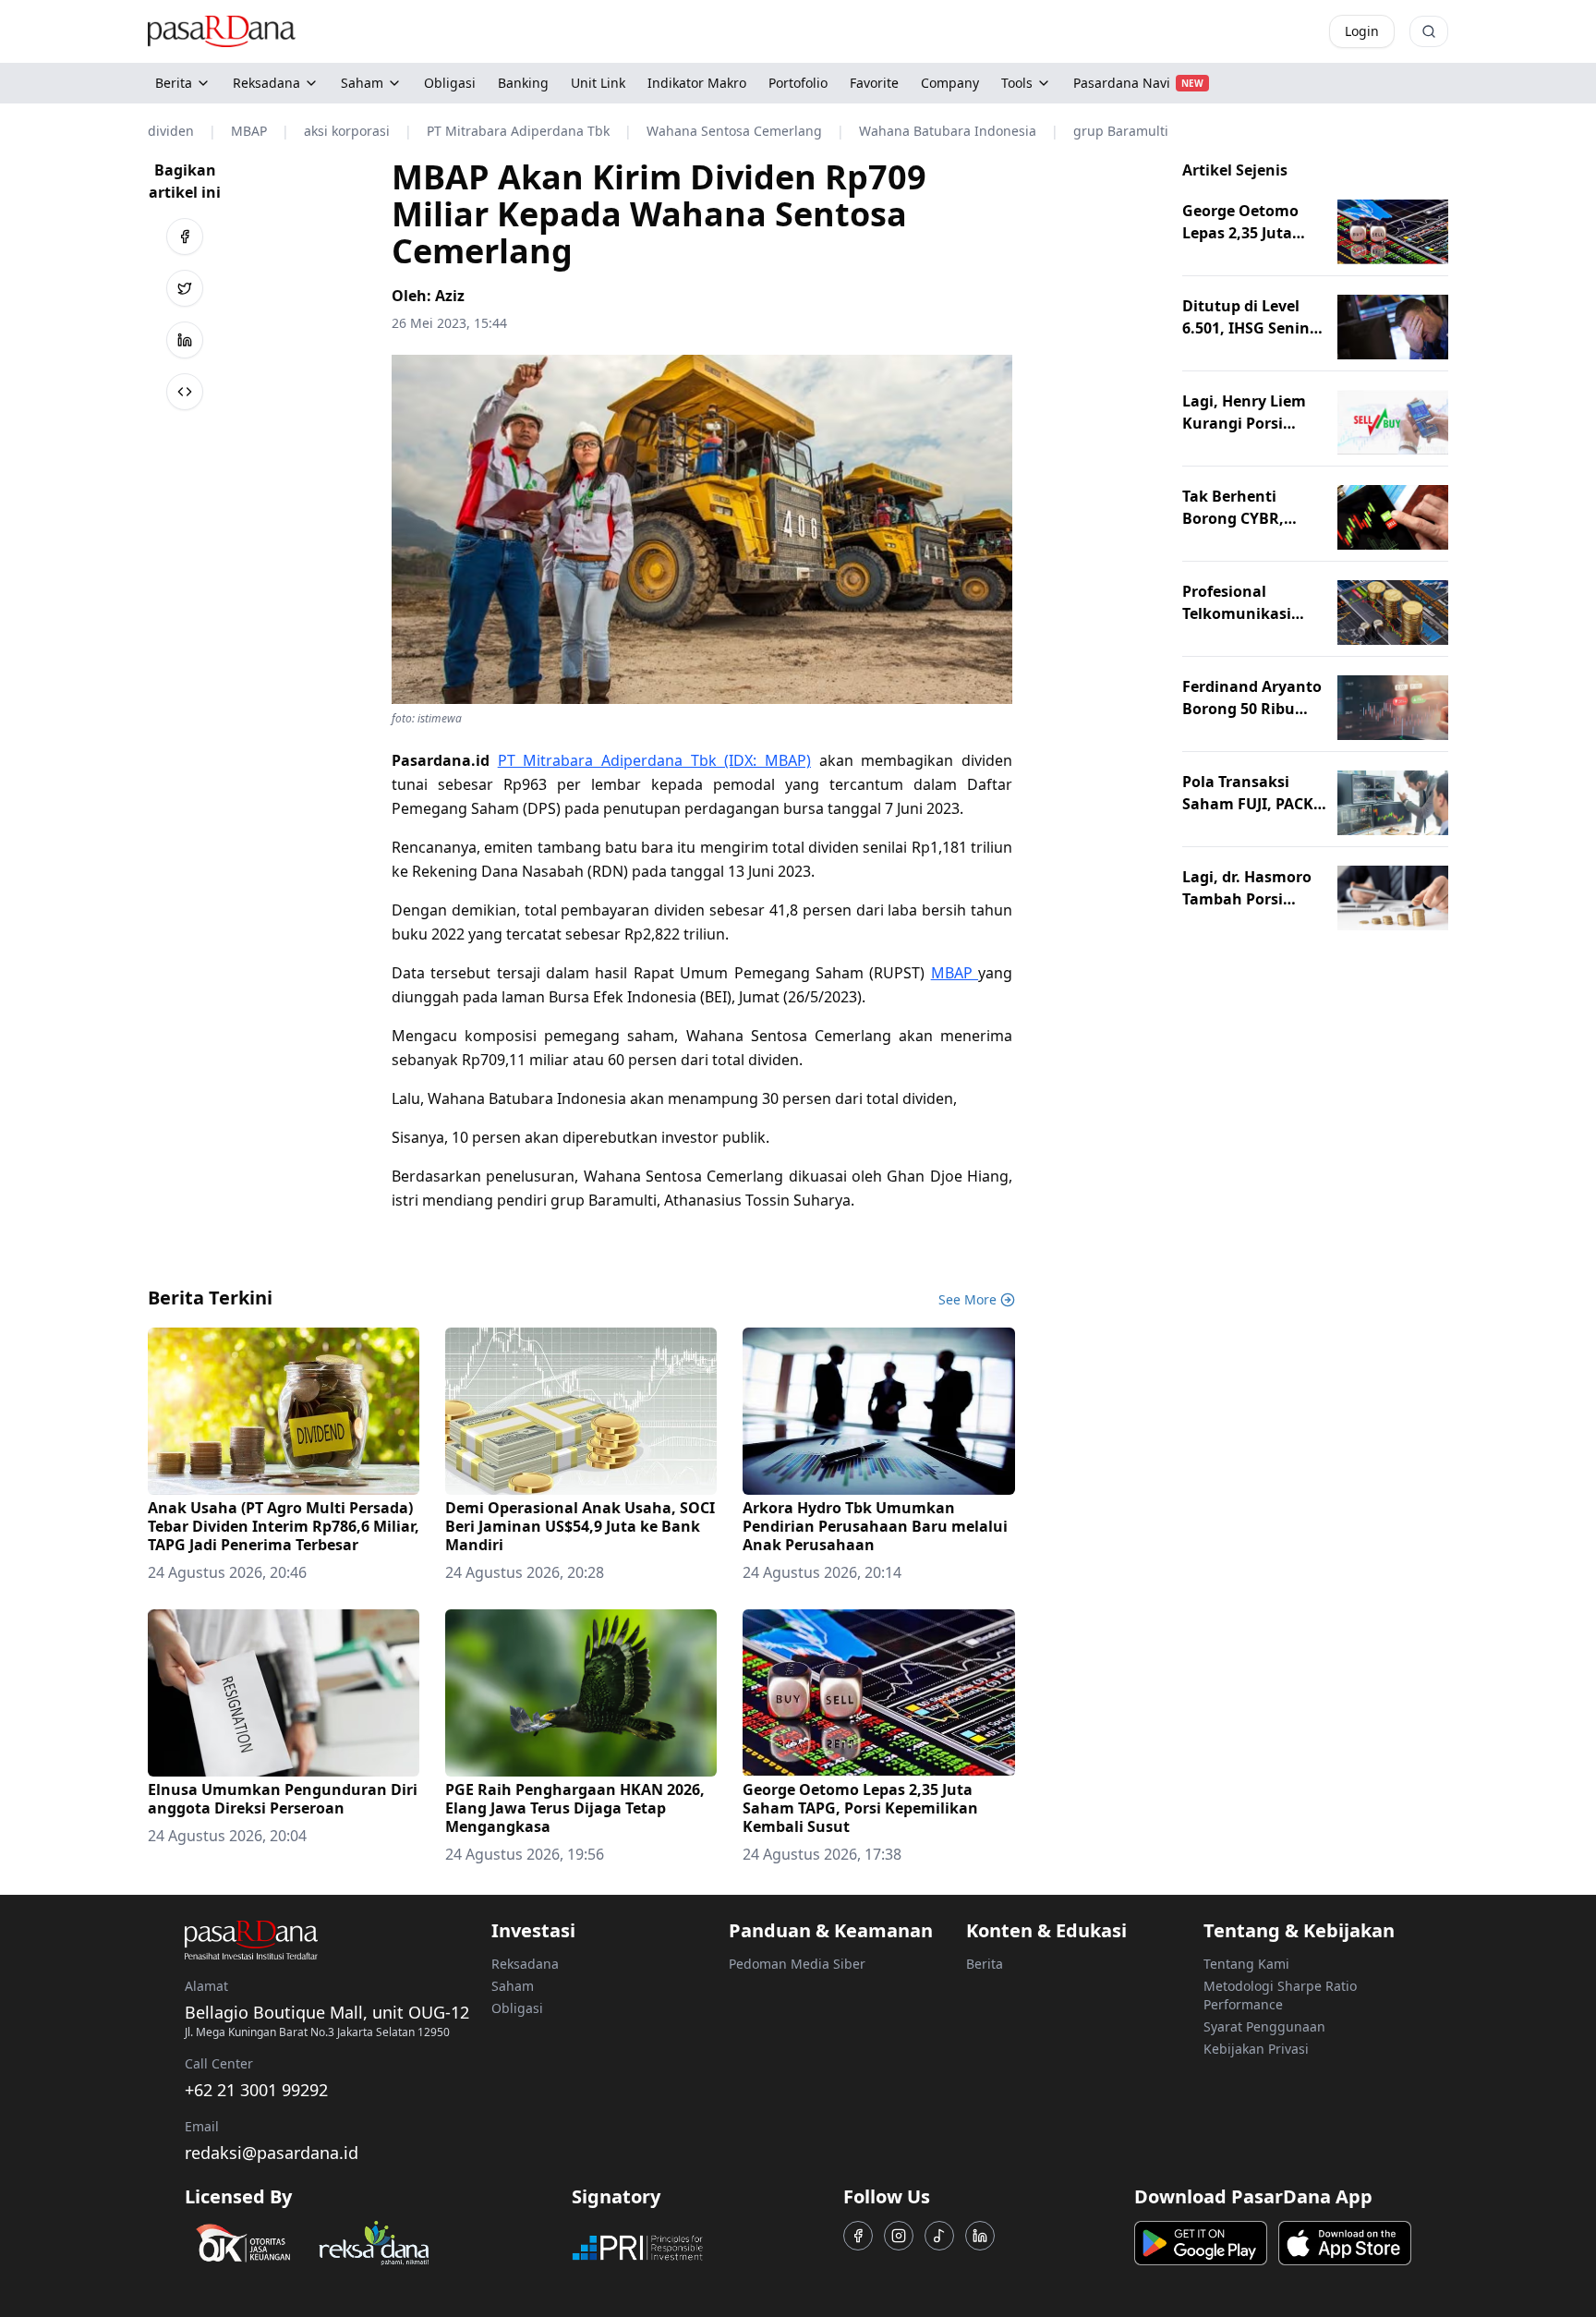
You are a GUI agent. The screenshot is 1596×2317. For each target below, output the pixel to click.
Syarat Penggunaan (1264, 2026)
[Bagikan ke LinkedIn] (185, 340)
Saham (362, 83)
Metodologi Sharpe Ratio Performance (1280, 1995)
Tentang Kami (1246, 1964)
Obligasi (517, 2008)
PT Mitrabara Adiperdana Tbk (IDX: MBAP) (654, 760)
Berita (174, 83)
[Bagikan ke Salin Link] (185, 392)
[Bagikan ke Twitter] (185, 288)
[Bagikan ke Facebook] (185, 237)
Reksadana (266, 83)
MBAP (955, 973)
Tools (1017, 83)
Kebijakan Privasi (1256, 2049)
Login (1362, 31)
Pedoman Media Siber (797, 1964)
